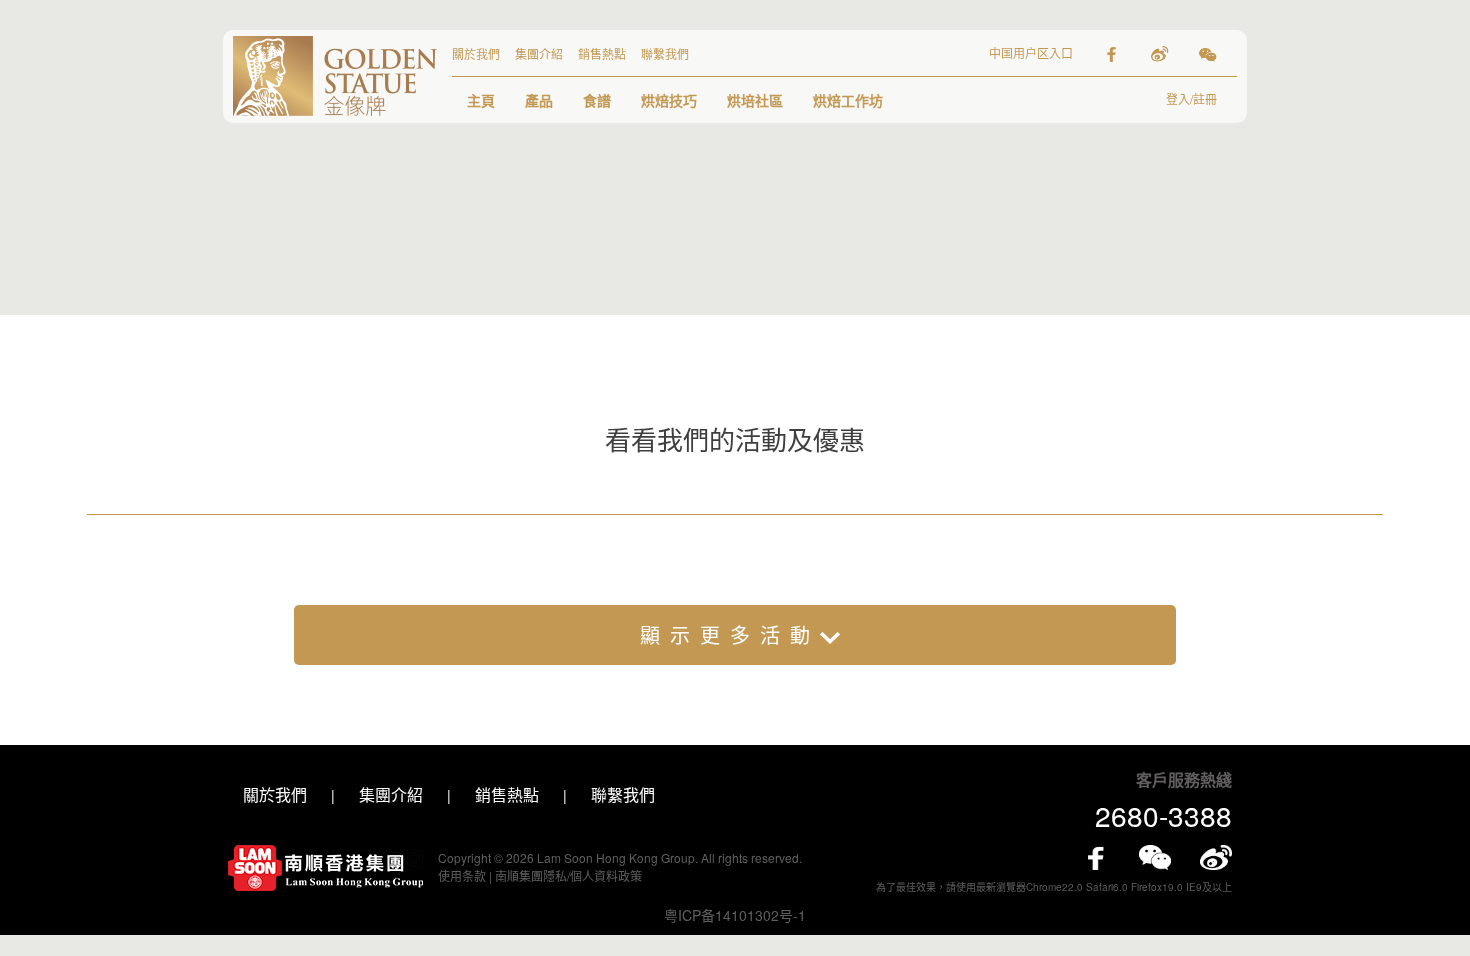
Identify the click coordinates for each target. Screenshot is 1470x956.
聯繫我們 (665, 53)
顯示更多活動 (730, 634)
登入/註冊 (1191, 98)
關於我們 (476, 53)
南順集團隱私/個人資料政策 (568, 875)
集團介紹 (539, 53)
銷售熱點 (602, 53)
